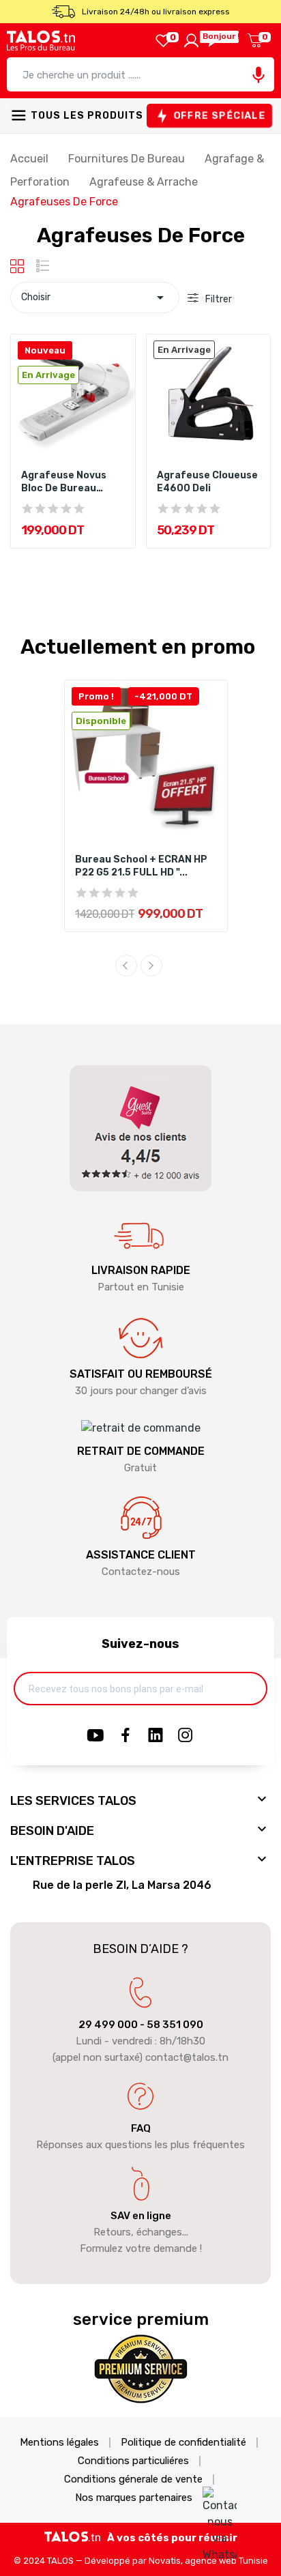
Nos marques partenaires (134, 2498)
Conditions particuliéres (133, 2461)
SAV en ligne (141, 2216)
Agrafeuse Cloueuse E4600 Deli (207, 482)
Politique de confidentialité (183, 2443)
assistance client (141, 1555)
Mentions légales (59, 2443)
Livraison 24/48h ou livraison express (156, 12)
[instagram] (186, 1736)
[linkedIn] (156, 1736)
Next (151, 966)
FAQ (141, 2128)
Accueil (31, 159)
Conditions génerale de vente (133, 2479)
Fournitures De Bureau (128, 159)
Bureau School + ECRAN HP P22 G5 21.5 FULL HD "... (141, 866)
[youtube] (95, 1736)
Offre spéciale (219, 116)
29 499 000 (108, 2025)
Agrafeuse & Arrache (145, 182)
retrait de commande (141, 1451)
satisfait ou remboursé (141, 1374)
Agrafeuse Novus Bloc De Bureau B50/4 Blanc (64, 482)
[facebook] (125, 1736)
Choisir (95, 298)
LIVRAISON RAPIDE (141, 1270)
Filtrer (218, 299)
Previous (126, 966)
